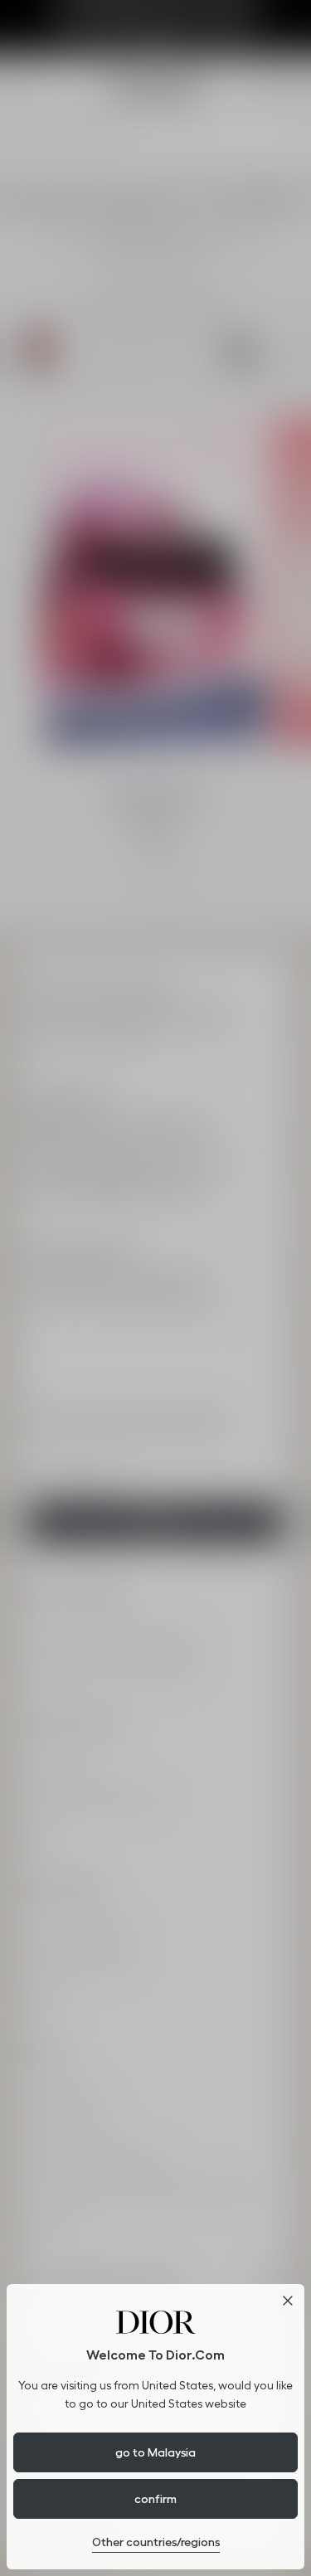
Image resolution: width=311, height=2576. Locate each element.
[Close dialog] (288, 2301)
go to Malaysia (155, 2452)
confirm (155, 2499)
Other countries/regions (156, 2542)
